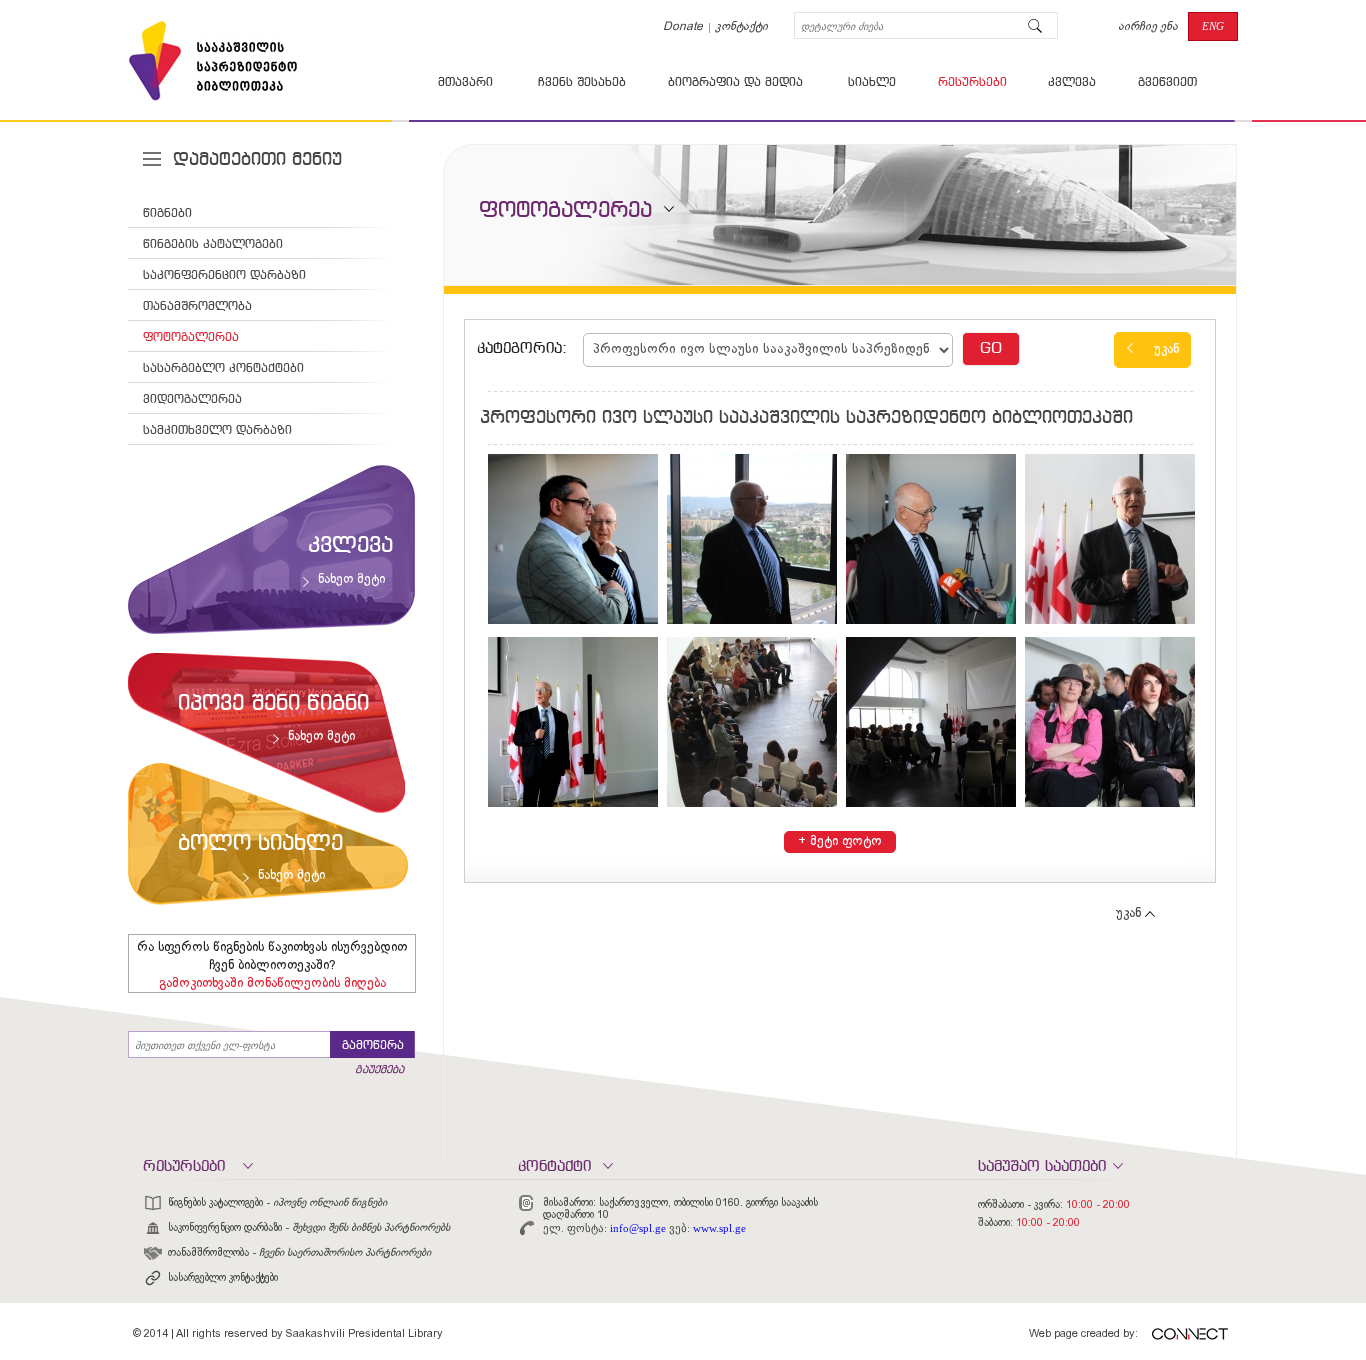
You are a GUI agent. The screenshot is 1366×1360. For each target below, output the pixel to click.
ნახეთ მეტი (351, 580)
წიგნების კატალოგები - (277, 1203)
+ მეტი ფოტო (840, 842)
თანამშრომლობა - (299, 1253)
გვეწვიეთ (1167, 83)
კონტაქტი (741, 27)
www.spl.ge (719, 1228)
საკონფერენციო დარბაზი (224, 276)
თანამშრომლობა (197, 307)
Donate (683, 27)
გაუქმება (379, 1070)
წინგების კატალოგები (213, 245)
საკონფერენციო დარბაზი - (309, 1228)
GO (991, 349)
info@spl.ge (638, 1228)
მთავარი (465, 83)
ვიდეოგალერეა (192, 400)
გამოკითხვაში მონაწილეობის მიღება (272, 984)
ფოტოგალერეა (191, 338)
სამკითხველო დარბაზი (217, 431)
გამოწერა (373, 1046)
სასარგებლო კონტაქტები (223, 369)
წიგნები (167, 214)
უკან (1166, 350)
